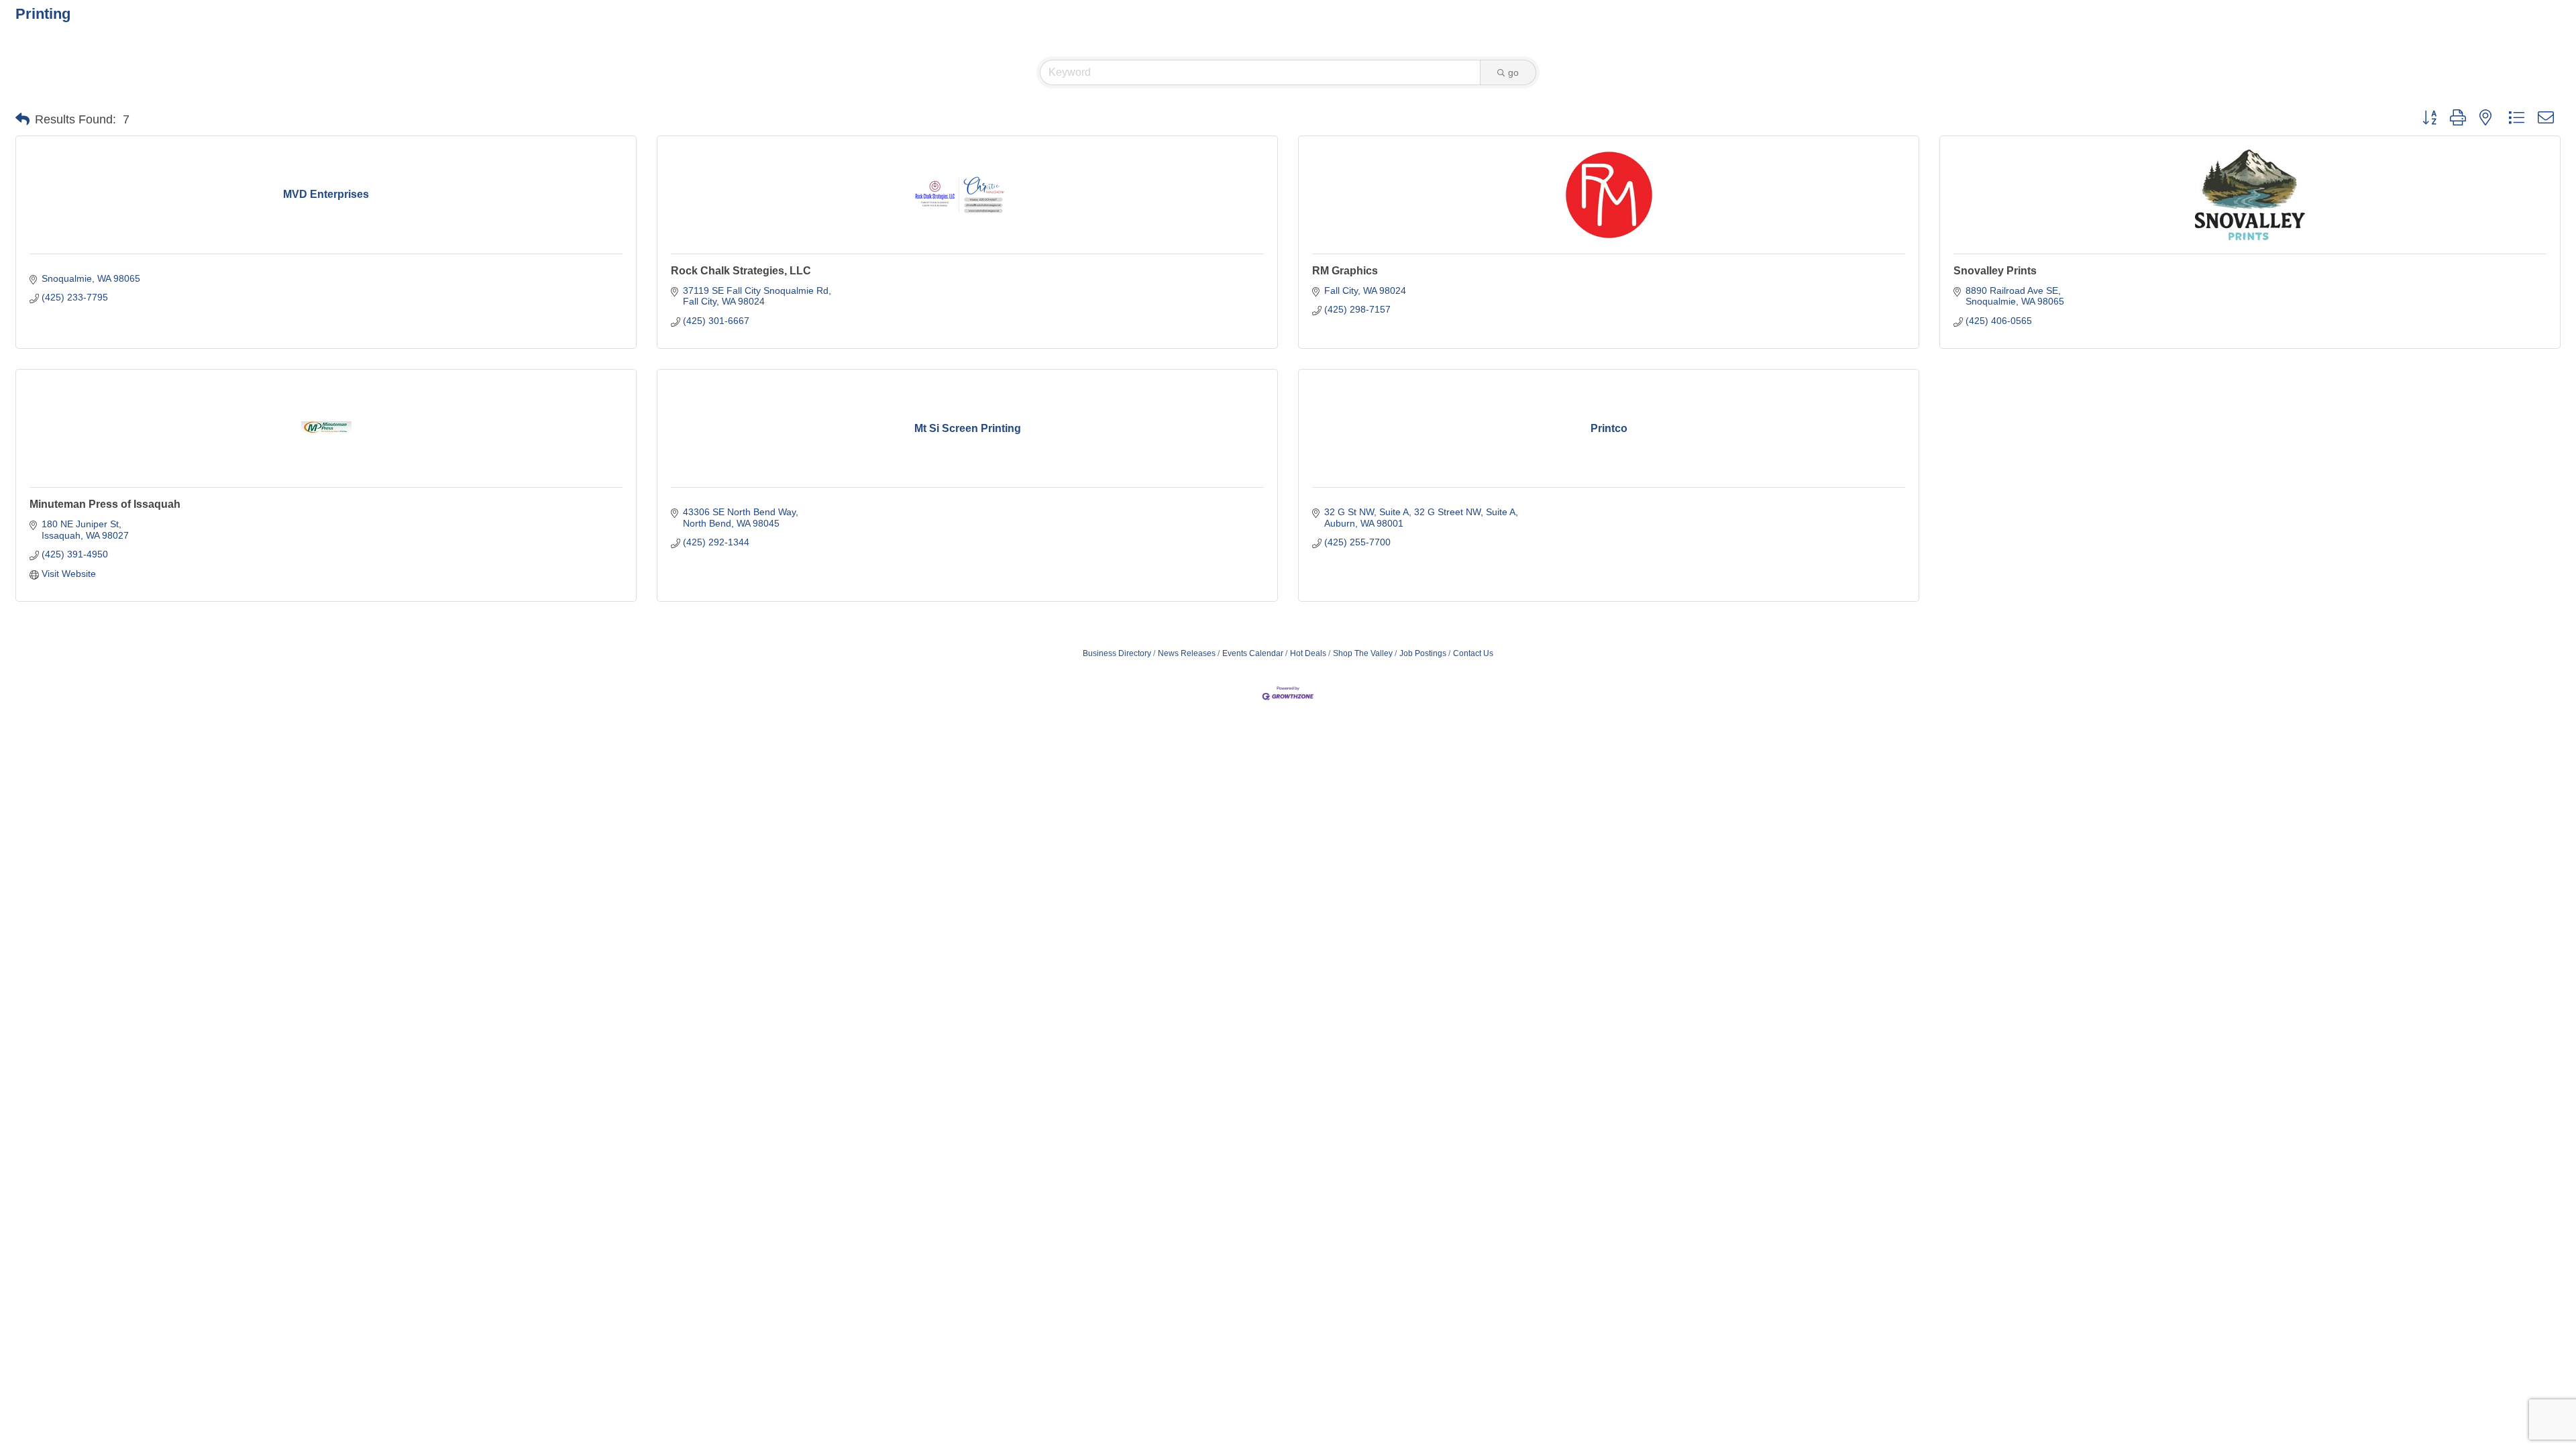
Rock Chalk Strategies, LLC (741, 271)
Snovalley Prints (1995, 271)
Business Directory (1117, 653)
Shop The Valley (1363, 653)
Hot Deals (1308, 653)
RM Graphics (1345, 271)
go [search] (1513, 72)
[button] (22, 119)
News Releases (1187, 653)
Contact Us (1473, 653)
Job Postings (1423, 653)
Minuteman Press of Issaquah (105, 504)
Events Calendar (1253, 653)
